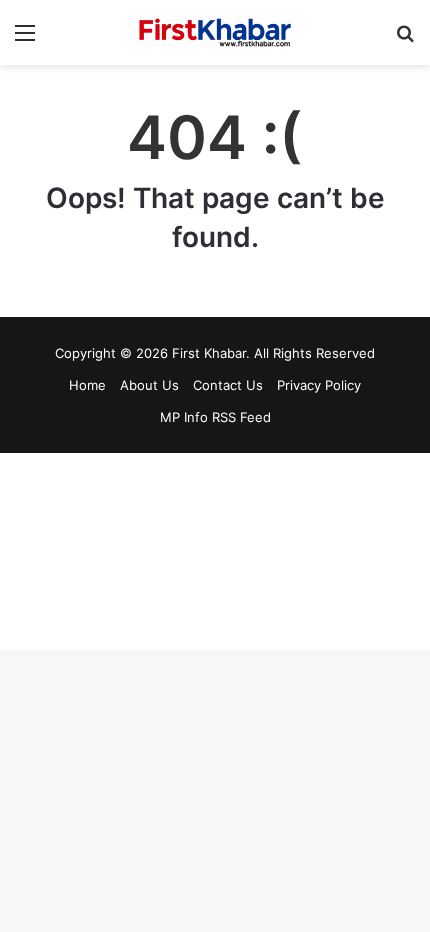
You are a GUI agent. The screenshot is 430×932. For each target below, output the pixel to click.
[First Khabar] (215, 32)
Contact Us (228, 385)
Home (87, 385)
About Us (149, 385)
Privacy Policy (319, 385)
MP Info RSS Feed (215, 417)
